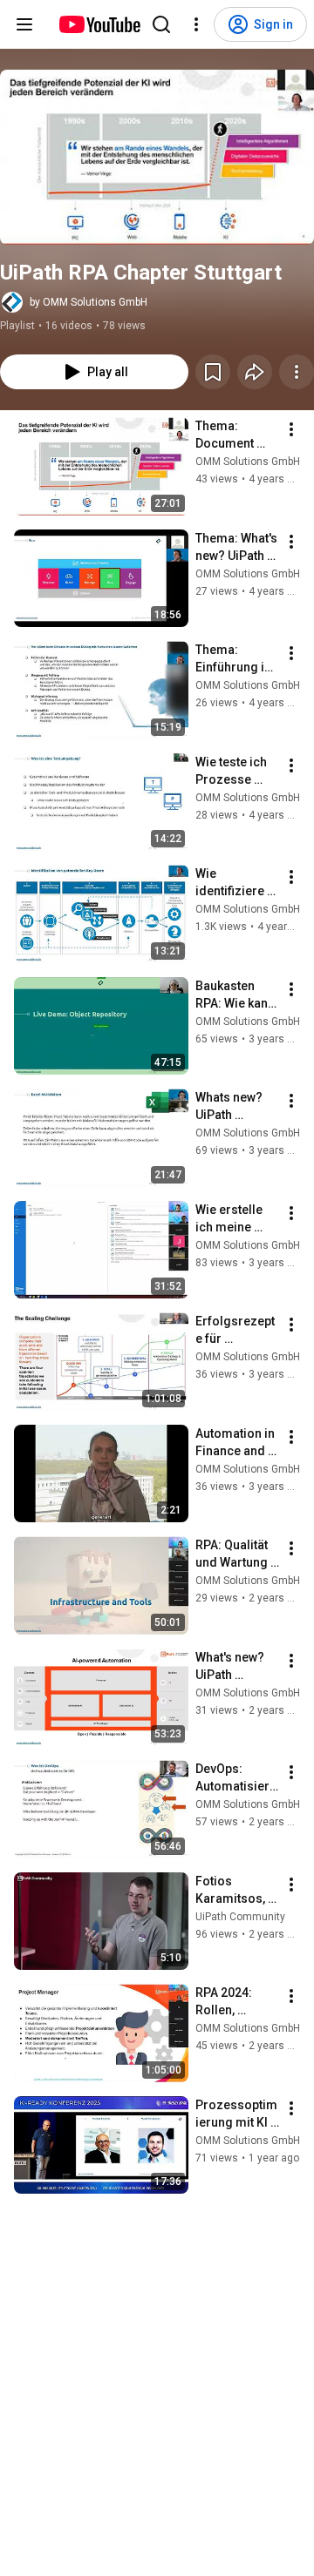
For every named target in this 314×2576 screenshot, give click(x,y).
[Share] (255, 372)
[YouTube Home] (99, 24)
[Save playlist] (213, 372)
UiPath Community (240, 1917)
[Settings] (196, 24)
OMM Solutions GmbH (248, 462)
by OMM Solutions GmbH (89, 302)
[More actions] (297, 372)
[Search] (161, 24)
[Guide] (24, 24)
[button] (157, 157)
